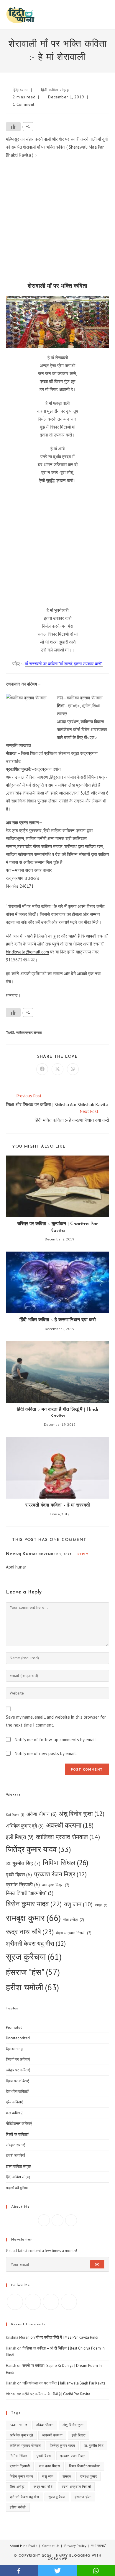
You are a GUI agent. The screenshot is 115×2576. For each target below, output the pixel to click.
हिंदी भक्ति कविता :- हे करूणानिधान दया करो (58, 1320)
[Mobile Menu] (107, 15)
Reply (83, 1554)
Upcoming (14, 2049)
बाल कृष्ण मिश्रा (56, 1885)
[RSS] (69, 2302)
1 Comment (24, 104)
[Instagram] (57, 2220)
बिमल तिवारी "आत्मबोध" (30, 1893)
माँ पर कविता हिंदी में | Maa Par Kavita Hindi (67, 2337)
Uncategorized (18, 2038)
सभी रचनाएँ (98, 2546)
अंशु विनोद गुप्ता (82, 1814)
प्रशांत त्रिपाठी (23, 1884)
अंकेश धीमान (42, 1814)
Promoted (14, 2027)
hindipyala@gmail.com (27, 952)
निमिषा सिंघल (66, 1863)
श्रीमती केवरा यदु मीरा (36, 1943)
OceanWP (57, 2559)
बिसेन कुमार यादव (34, 1904)
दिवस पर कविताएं (17, 2081)
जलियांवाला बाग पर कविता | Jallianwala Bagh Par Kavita (64, 2383)
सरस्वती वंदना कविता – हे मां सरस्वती (58, 1505)
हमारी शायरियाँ (15, 2156)
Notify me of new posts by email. (46, 1753)
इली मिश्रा (20, 1837)
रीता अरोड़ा (74, 1920)
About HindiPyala (24, 2546)
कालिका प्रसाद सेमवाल (29, 1032)
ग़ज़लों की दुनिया (17, 2188)
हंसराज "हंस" (33, 1972)
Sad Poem (15, 1815)
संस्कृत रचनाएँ (15, 2145)
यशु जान (78, 1904)
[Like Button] (13, 127)
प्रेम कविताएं (14, 2102)
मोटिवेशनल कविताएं (19, 2124)
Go (97, 2264)
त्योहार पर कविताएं (18, 2070)
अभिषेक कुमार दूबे (25, 1826)
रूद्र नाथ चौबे (30, 1932)
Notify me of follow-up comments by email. (56, 1740)
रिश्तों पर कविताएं (17, 2134)
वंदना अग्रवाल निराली (74, 1933)
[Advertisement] (57, 222)
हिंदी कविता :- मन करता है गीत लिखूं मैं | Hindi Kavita (57, 1413)
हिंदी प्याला (21, 90)
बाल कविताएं (14, 2113)
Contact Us (51, 2546)
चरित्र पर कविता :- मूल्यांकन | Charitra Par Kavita (57, 1227)
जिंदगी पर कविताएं (18, 2059)
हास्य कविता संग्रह (18, 2166)
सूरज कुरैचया (34, 1957)
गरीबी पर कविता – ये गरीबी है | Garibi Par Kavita (56, 2394)
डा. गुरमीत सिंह (23, 1863)
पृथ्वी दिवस (19, 1874)
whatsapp (96, 2571)
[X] (71, 2220)
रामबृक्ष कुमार (33, 1918)
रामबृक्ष (101, 1905)
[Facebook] (44, 2220)
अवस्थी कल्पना (70, 1825)
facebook (19, 2571)
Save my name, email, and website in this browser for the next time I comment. (56, 1721)
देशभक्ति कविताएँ (17, 2091)
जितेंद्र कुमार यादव (38, 1849)
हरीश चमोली (32, 1987)
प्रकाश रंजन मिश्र (60, 1874)
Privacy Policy (75, 2546)
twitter (57, 2571)
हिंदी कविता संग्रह (55, 90)
